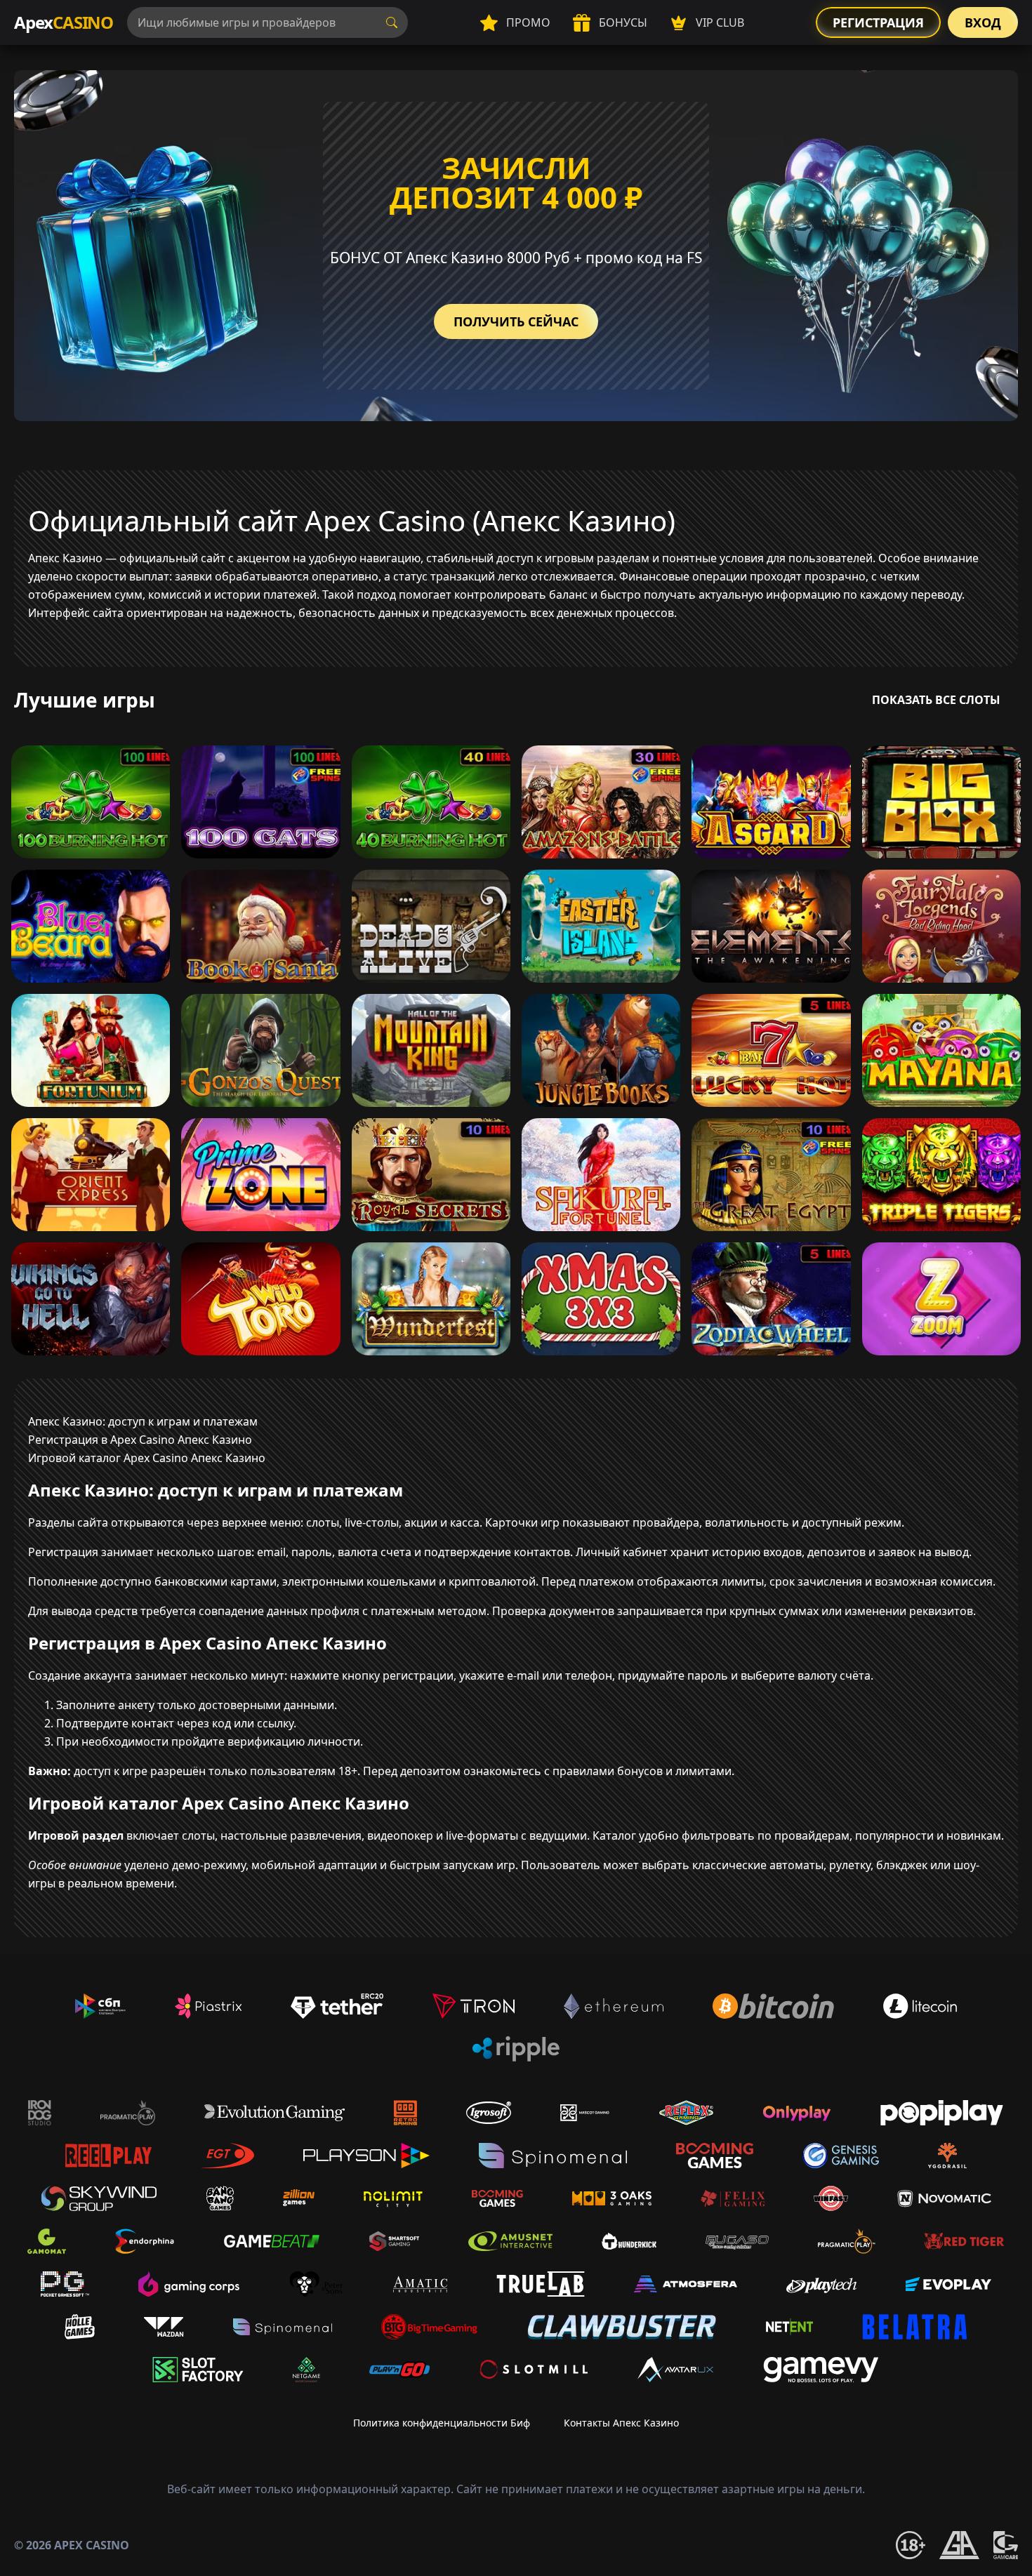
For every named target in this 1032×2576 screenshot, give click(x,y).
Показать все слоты (936, 700)
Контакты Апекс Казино (621, 2423)
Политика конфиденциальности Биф (442, 2423)
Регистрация (878, 22)
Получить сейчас (516, 321)
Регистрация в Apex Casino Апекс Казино (140, 1440)
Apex (64, 22)
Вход (983, 22)
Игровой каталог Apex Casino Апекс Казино (147, 1458)
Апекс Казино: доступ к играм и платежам (143, 1421)
